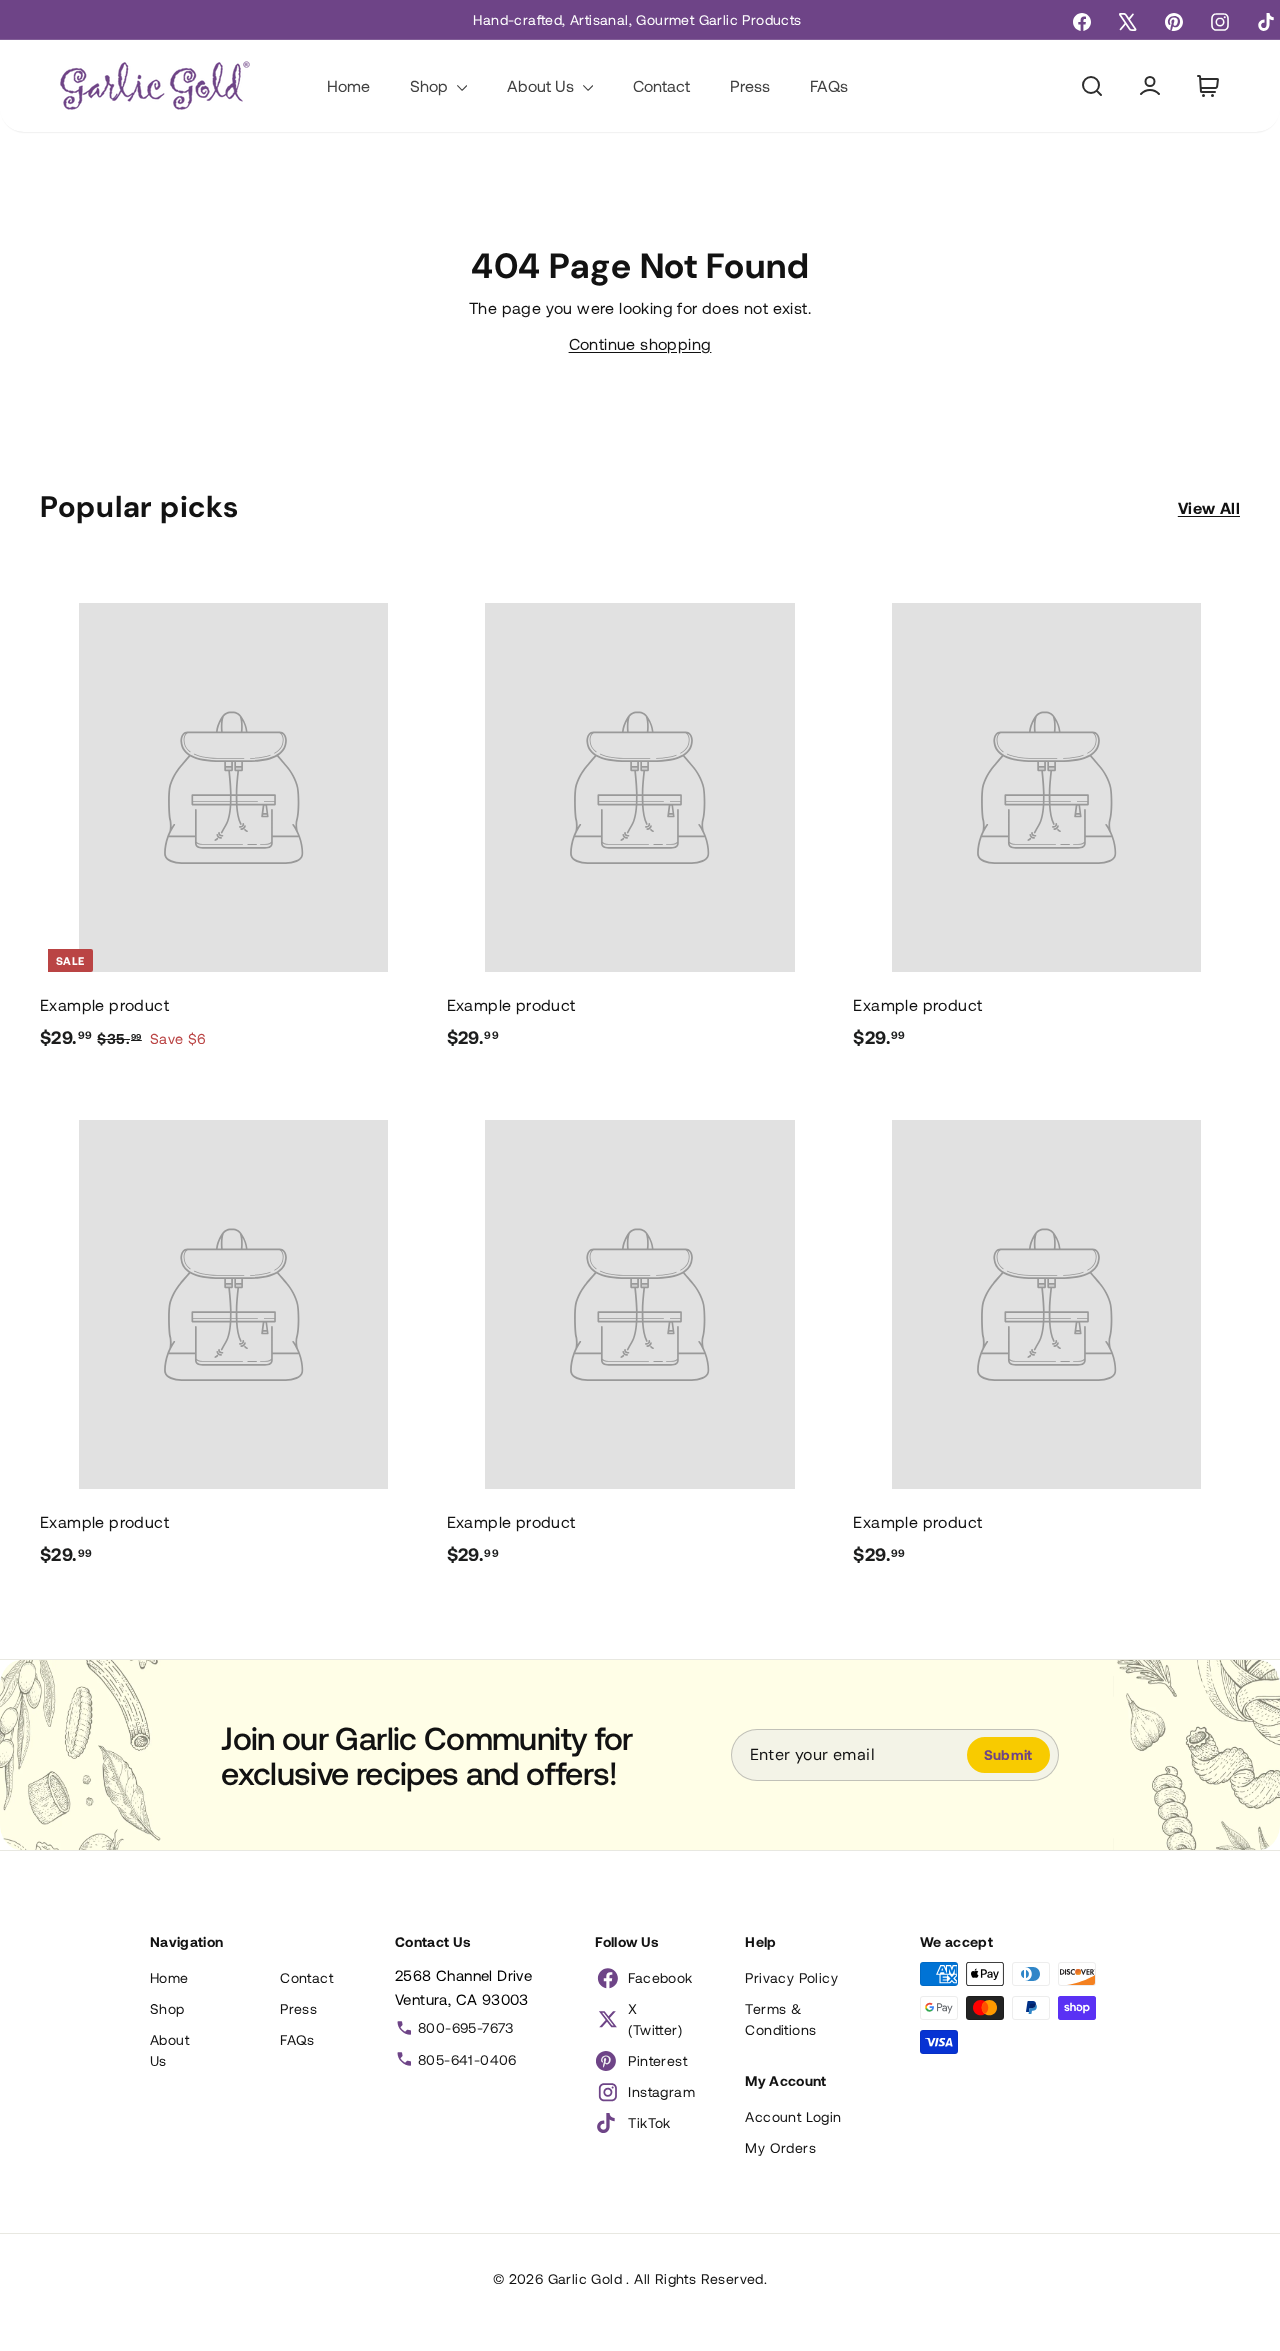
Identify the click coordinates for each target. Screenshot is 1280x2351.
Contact (661, 85)
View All (1209, 507)
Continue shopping (640, 343)
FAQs (829, 85)
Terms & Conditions (780, 2019)
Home (348, 85)
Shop (431, 85)
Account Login (793, 2116)
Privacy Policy (791, 1977)
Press (750, 85)
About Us (542, 85)
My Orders (780, 2147)
